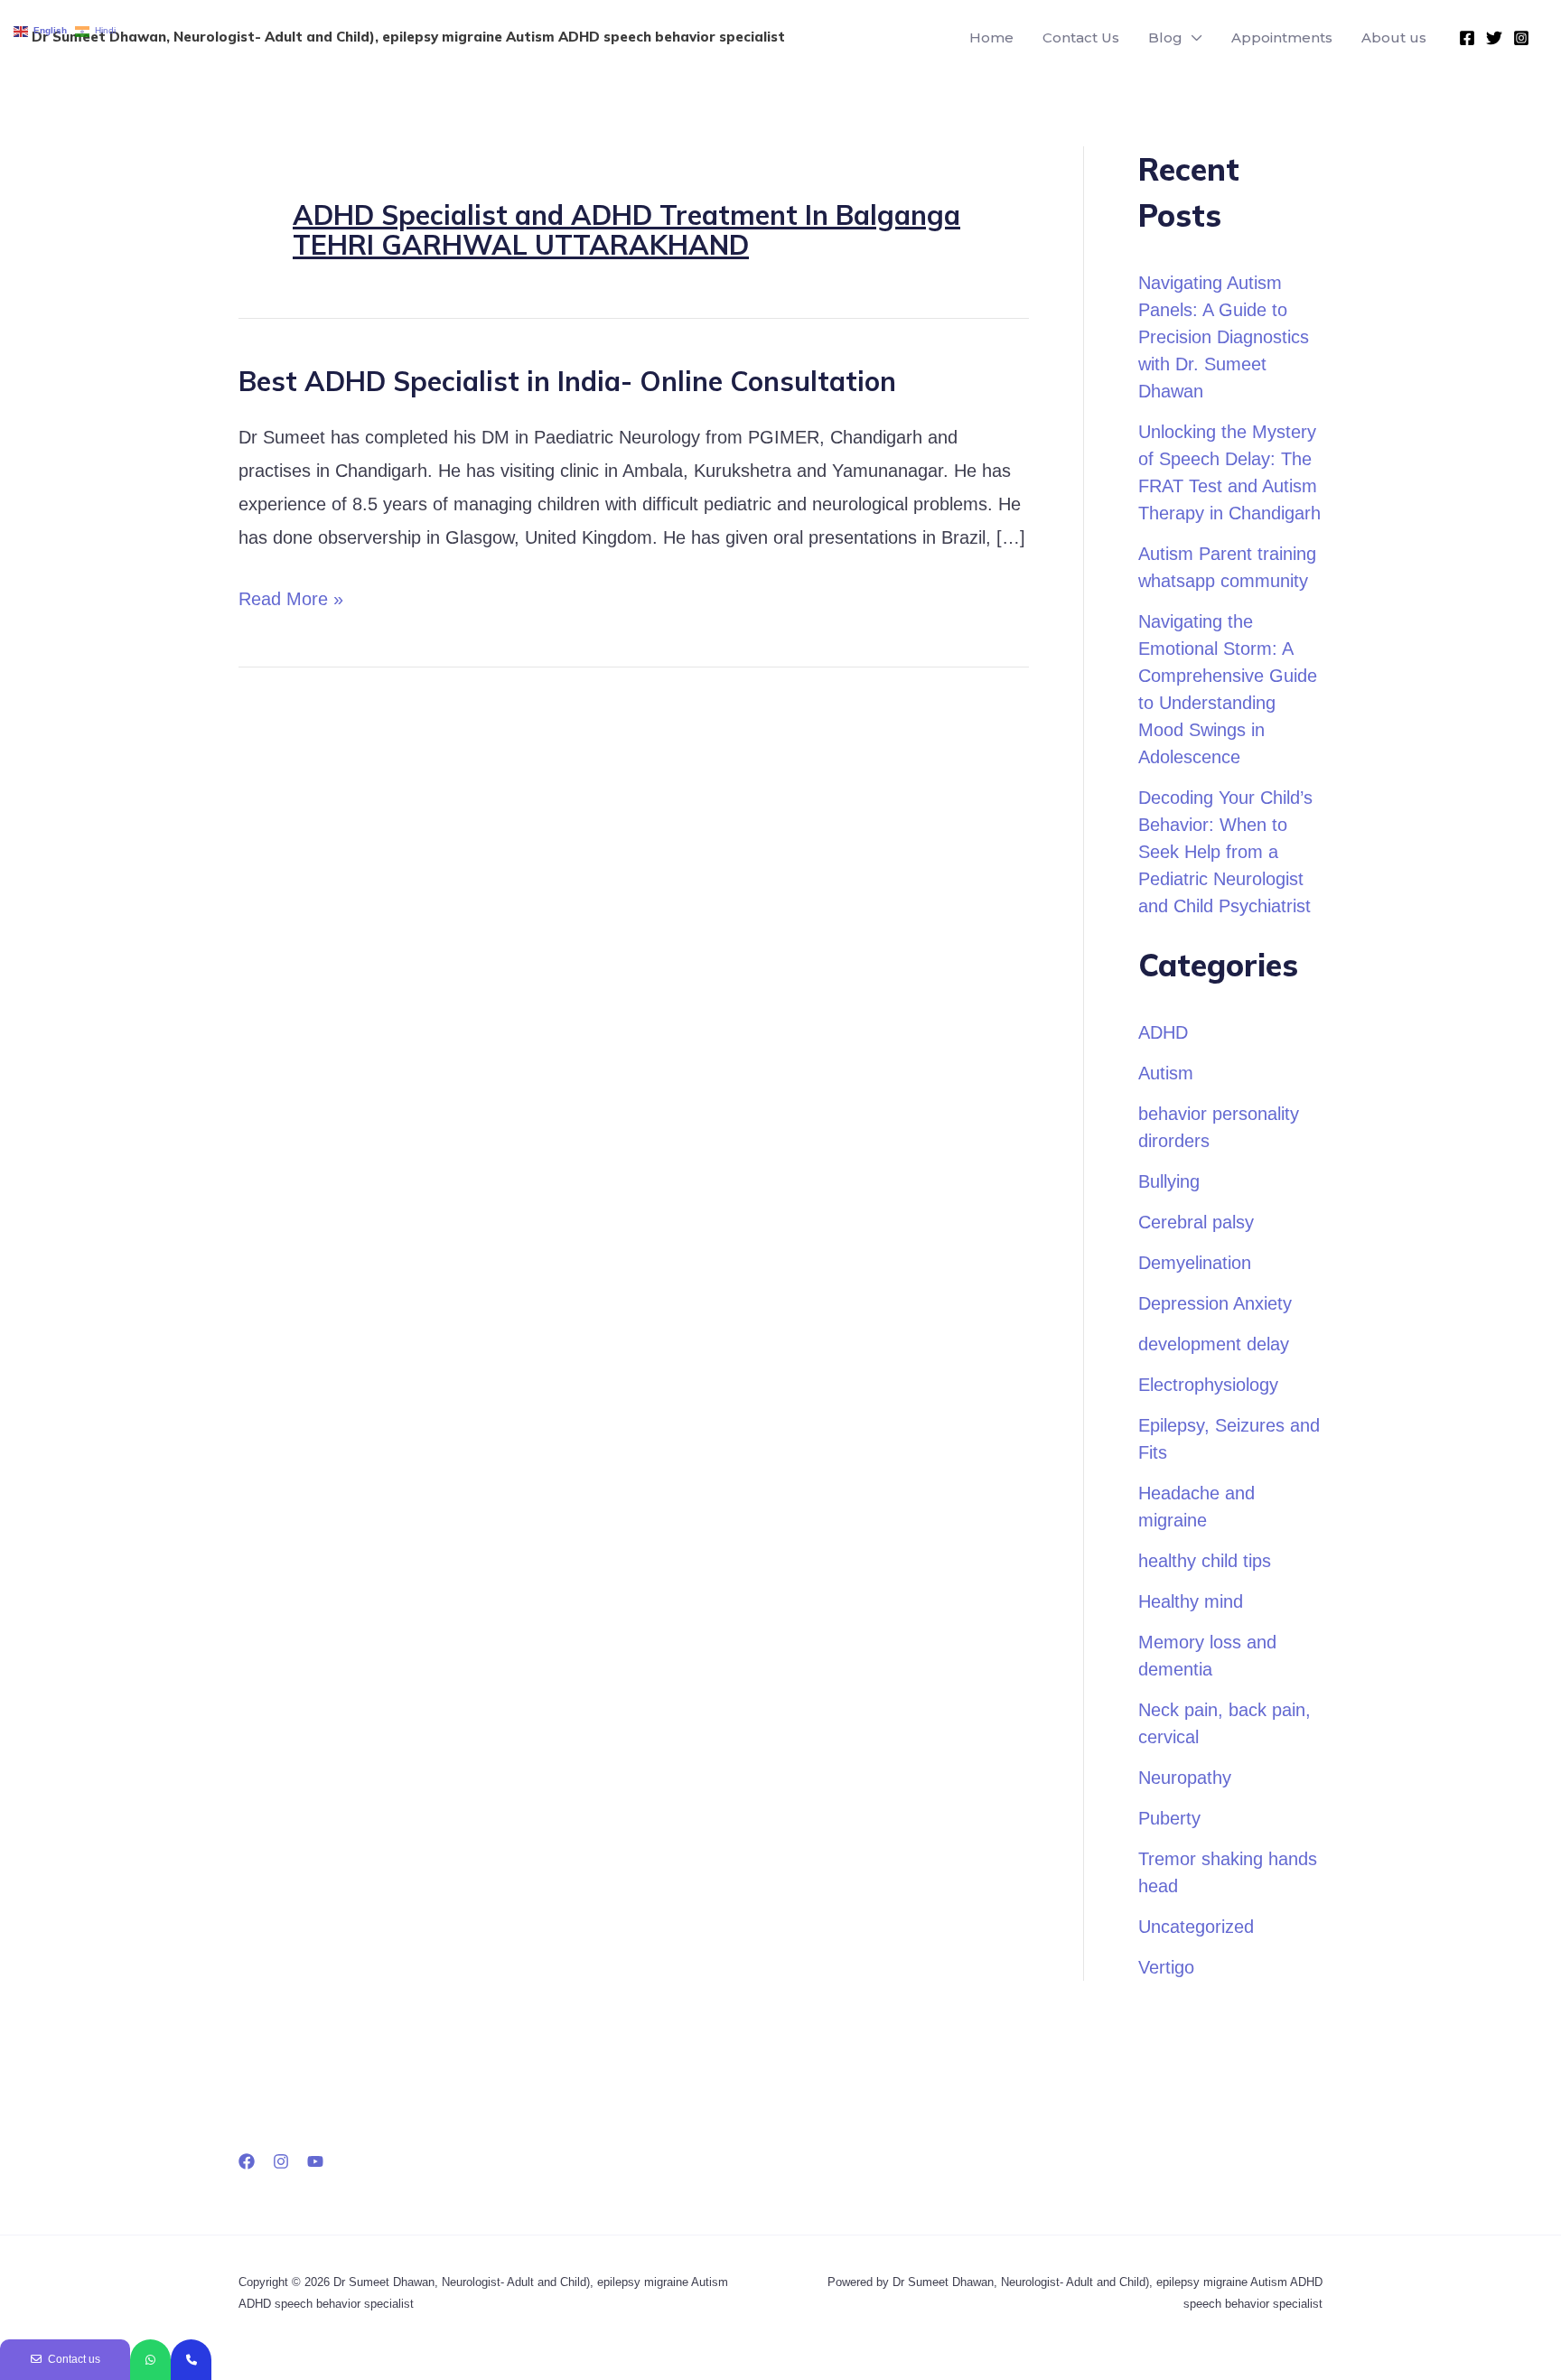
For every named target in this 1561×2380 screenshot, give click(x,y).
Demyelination (1195, 1263)
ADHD (1163, 1032)
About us (1394, 37)
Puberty (1169, 1818)
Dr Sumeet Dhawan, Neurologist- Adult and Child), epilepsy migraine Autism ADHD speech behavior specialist (408, 37)
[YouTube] (315, 2161)
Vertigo (1166, 1967)
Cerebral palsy (1196, 1222)
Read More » (291, 596)
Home (991, 37)
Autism (1166, 1073)
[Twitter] (1494, 38)
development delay (1214, 1344)
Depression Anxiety (1215, 1303)
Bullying (1169, 1181)
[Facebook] (1467, 38)
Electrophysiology (1208, 1385)
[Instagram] (1521, 38)
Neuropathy (1185, 1778)
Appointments (1282, 37)
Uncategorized (1196, 1927)
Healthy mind (1191, 1601)
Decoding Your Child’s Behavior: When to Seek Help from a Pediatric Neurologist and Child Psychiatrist (1225, 852)
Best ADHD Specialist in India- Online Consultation (567, 381)
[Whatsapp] (150, 2360)
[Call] (191, 2360)
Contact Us (1081, 37)
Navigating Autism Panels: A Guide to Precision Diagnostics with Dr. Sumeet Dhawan (1224, 337)
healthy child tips (1205, 1561)
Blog (1165, 37)
